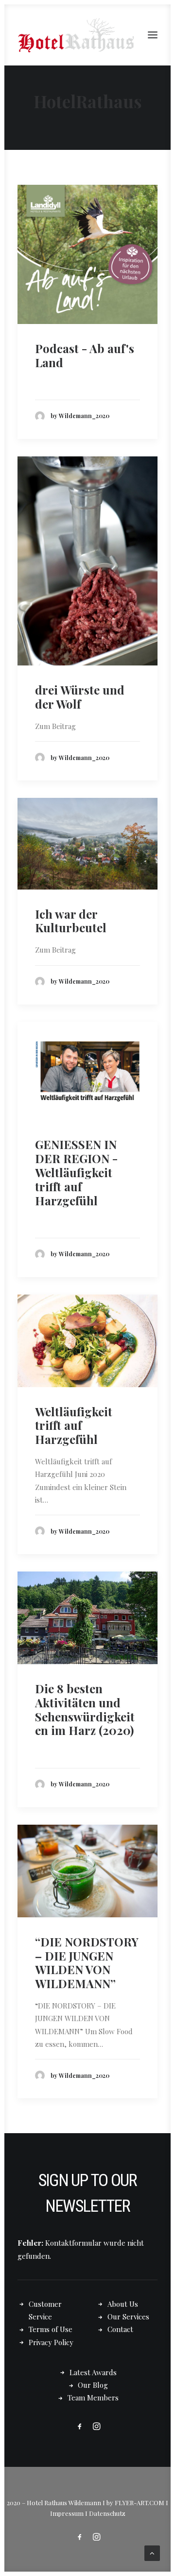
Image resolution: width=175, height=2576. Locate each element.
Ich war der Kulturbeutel (71, 921)
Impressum (67, 2513)
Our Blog (93, 2385)
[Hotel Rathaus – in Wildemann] (76, 35)
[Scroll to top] (152, 2552)
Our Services (128, 2317)
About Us (123, 2304)
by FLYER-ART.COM (135, 2503)
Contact (120, 2329)
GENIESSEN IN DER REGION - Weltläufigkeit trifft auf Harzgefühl (76, 1172)
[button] (153, 35)
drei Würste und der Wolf (80, 697)
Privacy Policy (51, 2342)
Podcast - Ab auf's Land (85, 355)
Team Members (93, 2398)
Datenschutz (107, 2513)
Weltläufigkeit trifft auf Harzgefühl (74, 1426)
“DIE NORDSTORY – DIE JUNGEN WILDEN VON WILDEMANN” (87, 1962)
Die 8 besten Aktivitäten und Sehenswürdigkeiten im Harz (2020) (85, 1709)
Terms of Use (51, 2329)
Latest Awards (93, 2372)
